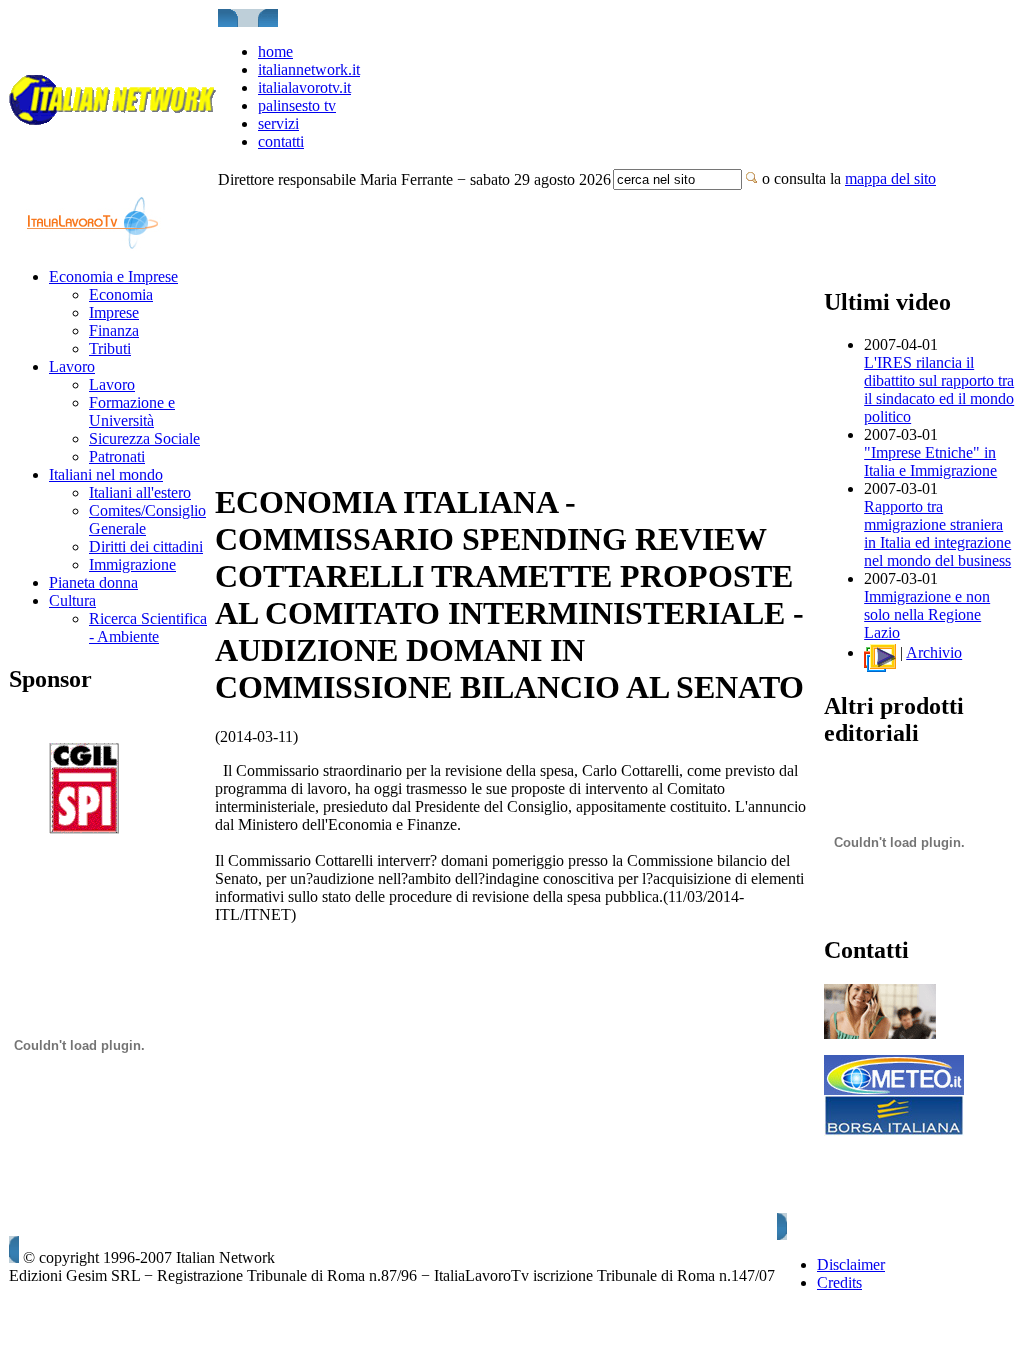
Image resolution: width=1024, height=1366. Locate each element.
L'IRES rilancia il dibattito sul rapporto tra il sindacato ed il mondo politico (939, 389)
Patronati (117, 456)
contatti (281, 141)
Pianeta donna (93, 582)
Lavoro (72, 366)
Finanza (114, 330)
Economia (121, 294)
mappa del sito (890, 178)
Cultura (72, 600)
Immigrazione (132, 564)
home (275, 51)
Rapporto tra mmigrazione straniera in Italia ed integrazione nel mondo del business (937, 533)
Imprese (114, 312)
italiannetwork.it (309, 69)
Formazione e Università (132, 411)
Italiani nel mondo (106, 474)
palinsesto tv (297, 105)
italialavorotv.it (304, 87)
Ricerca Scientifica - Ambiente (148, 627)
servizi (278, 123)
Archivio (934, 652)
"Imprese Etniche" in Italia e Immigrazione (930, 461)
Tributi (110, 348)
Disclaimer (851, 1264)
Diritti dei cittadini (146, 546)
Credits (839, 1282)
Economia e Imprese (113, 276)
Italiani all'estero (140, 492)
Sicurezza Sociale (144, 438)
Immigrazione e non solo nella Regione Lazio (927, 614)
